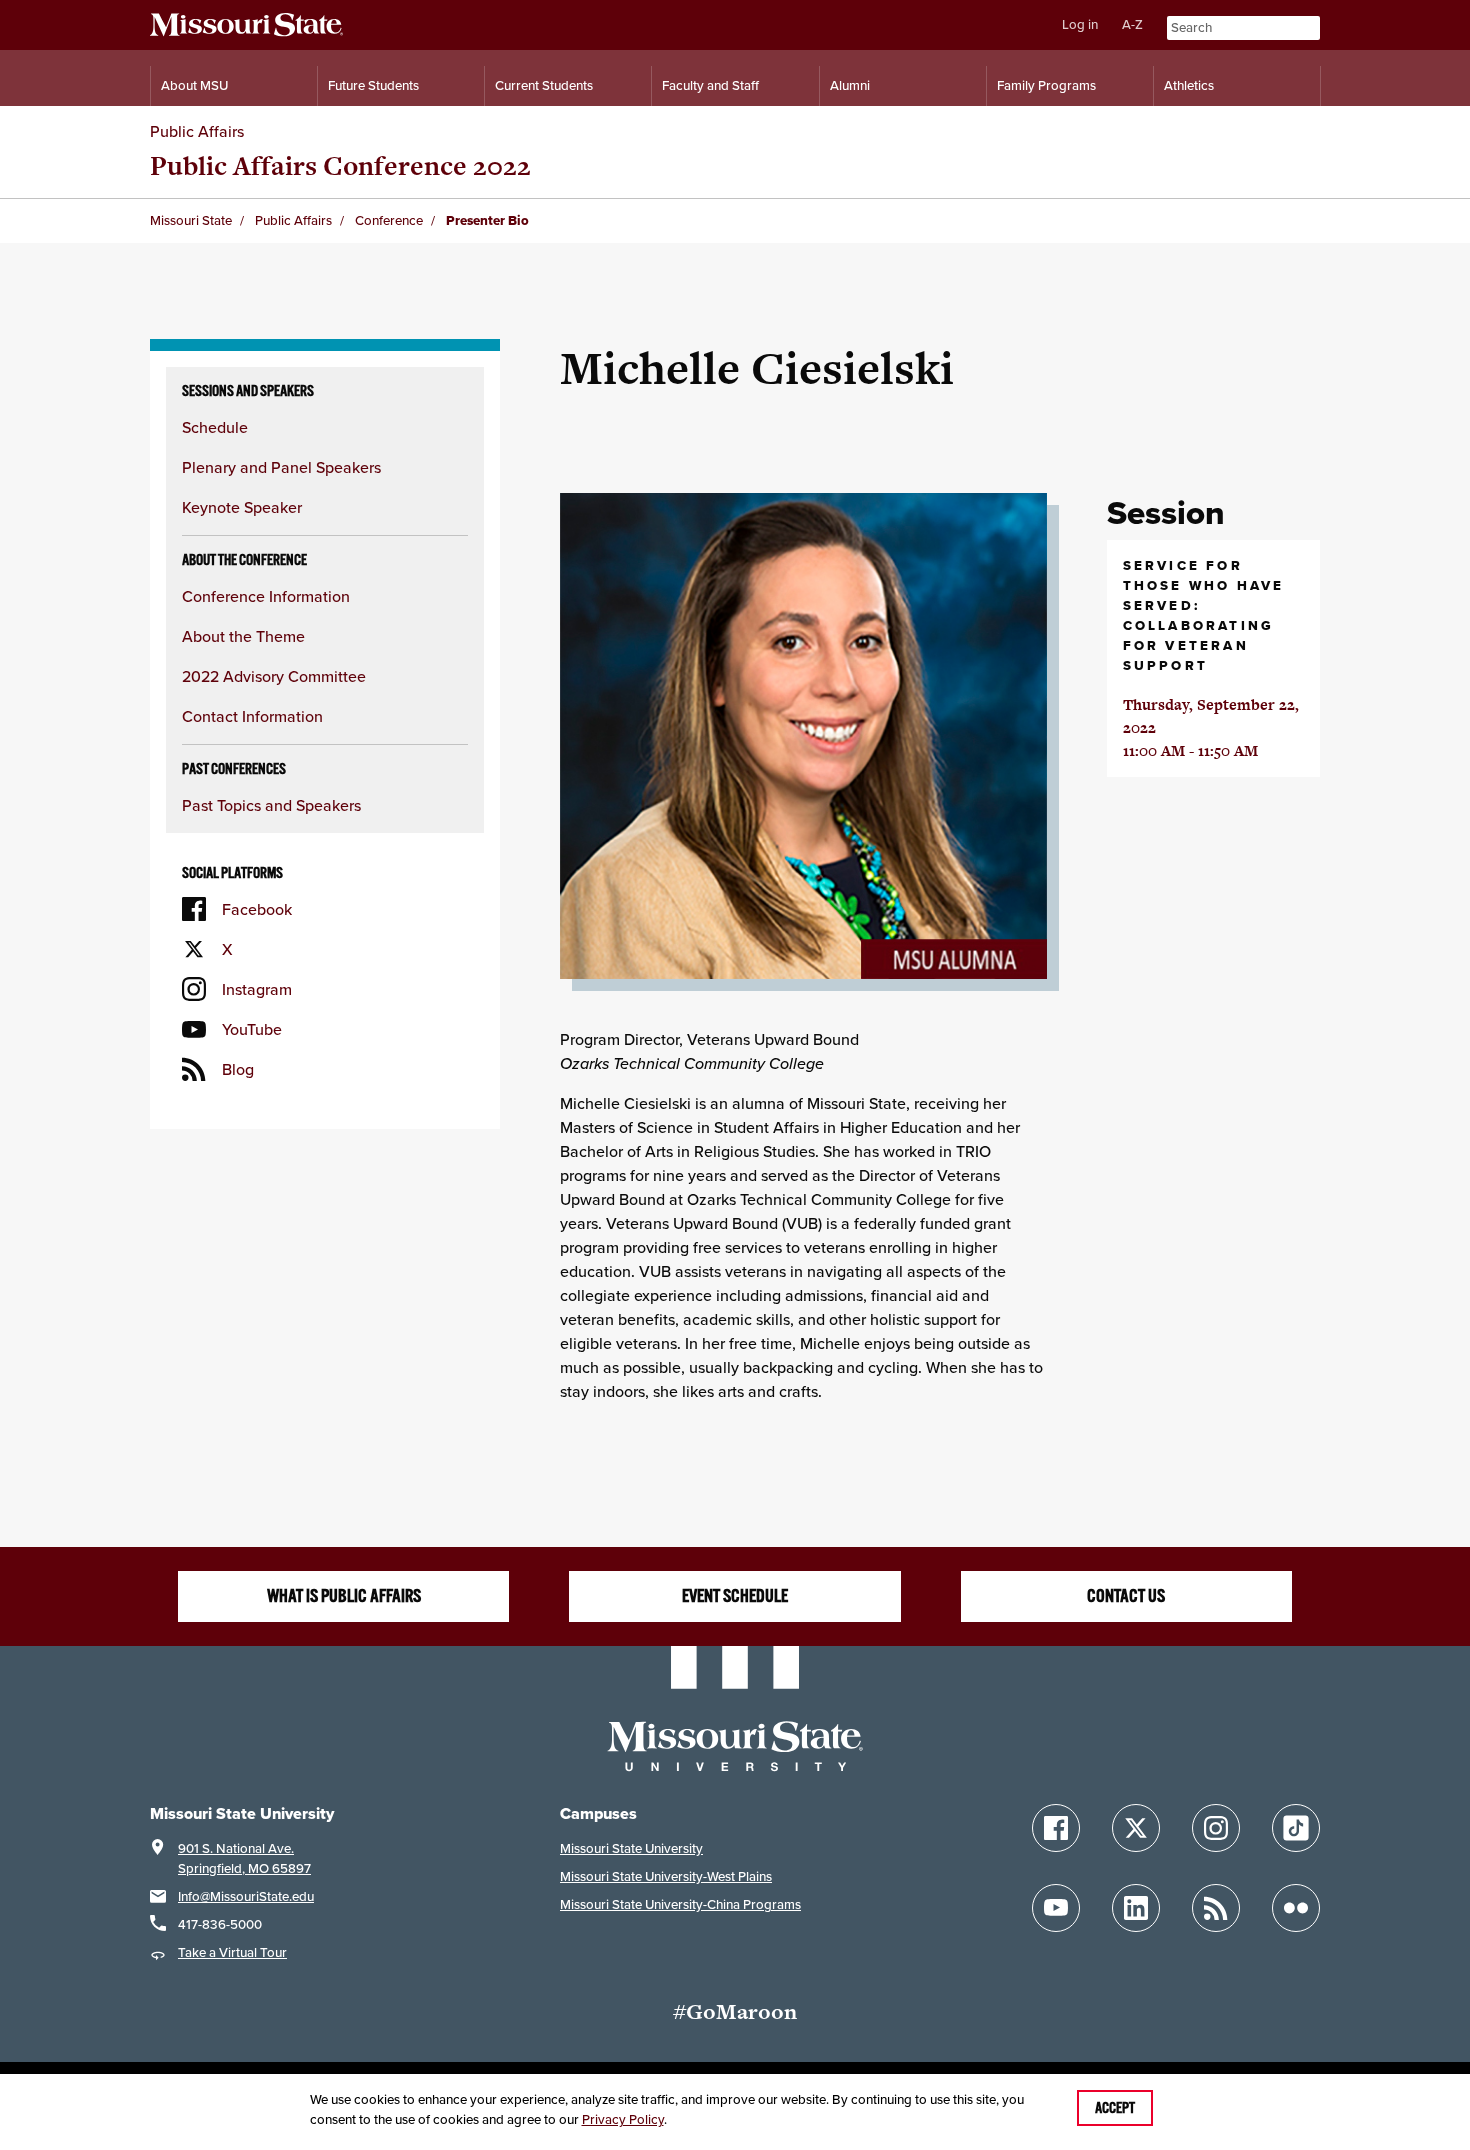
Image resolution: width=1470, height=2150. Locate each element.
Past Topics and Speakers (271, 805)
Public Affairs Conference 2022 (340, 165)
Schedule (215, 427)
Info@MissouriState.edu (246, 1896)
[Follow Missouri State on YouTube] (1056, 1908)
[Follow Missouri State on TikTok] (1296, 1828)
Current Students (544, 85)
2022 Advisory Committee (274, 676)
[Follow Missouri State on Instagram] (1216, 1828)
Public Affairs (197, 131)
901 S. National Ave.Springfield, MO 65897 (244, 1858)
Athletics (1189, 85)
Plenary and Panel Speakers (281, 467)
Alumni (850, 85)
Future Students (373, 85)
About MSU (194, 85)
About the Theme (243, 636)
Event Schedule (735, 1596)
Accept (1115, 2108)
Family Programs (1046, 85)
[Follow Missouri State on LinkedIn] (1136, 1908)
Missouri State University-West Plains (666, 1876)
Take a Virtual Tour (232, 1952)
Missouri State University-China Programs (680, 1904)
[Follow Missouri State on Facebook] (1056, 1828)
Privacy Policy (623, 2119)
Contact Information (252, 716)
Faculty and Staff (710, 85)
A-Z (1132, 24)
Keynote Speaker (242, 507)
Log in (1080, 24)
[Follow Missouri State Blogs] (1216, 1908)
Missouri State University (631, 1848)
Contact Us (1126, 1596)
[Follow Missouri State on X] (1136, 1828)
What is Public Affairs (344, 1596)
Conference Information (266, 596)
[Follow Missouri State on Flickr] (1296, 1908)
